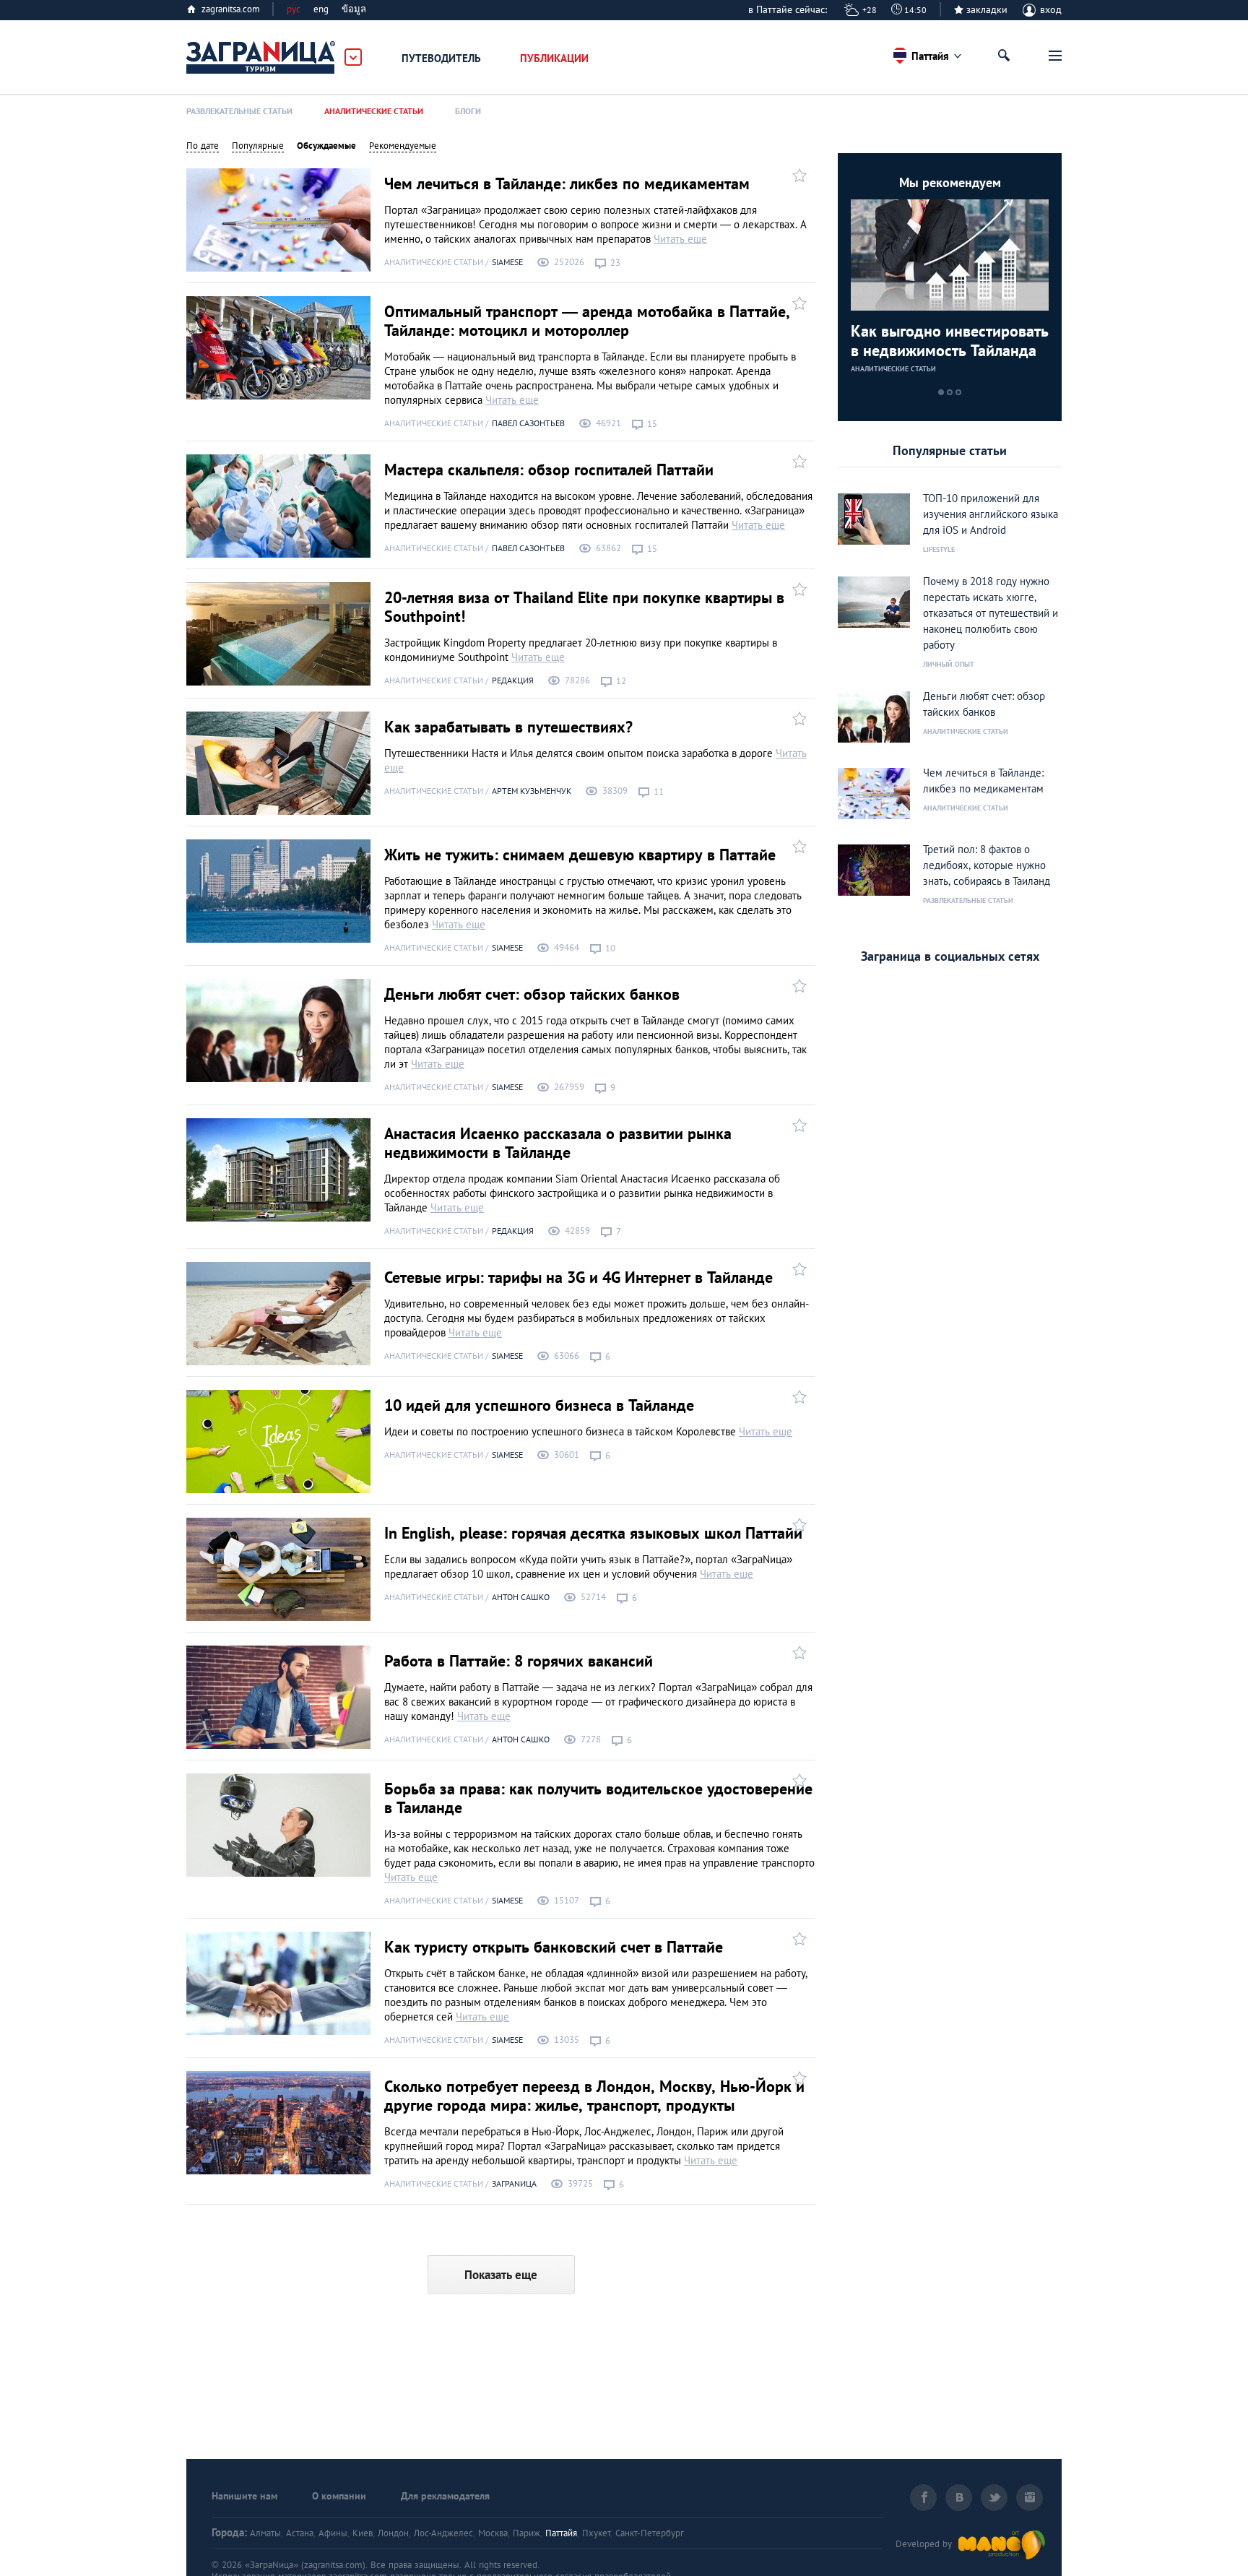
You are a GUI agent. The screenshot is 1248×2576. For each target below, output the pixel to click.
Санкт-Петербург (650, 2533)
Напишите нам (244, 2496)
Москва (493, 2533)
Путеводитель (441, 58)
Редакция (513, 680)
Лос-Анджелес (443, 2533)
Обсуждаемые (326, 146)
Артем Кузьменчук (532, 791)
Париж (526, 2533)
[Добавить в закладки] (798, 174)
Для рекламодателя (445, 2496)
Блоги (468, 111)
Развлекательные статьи (239, 111)
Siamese (507, 262)
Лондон (393, 2533)
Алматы (265, 2533)
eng (321, 9)
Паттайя (561, 2533)
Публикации (554, 58)
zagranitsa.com (231, 9)
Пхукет (596, 2533)
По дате (203, 146)
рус (294, 9)
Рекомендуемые (403, 146)
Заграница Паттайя (261, 58)
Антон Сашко (521, 1597)
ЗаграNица (514, 2183)
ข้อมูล (354, 9)
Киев (363, 2533)
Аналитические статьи (374, 111)
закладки (987, 9)
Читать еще (680, 239)
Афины (333, 2533)
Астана (300, 2533)
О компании (339, 2496)
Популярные (258, 146)
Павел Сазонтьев (528, 423)
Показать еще (501, 2275)
